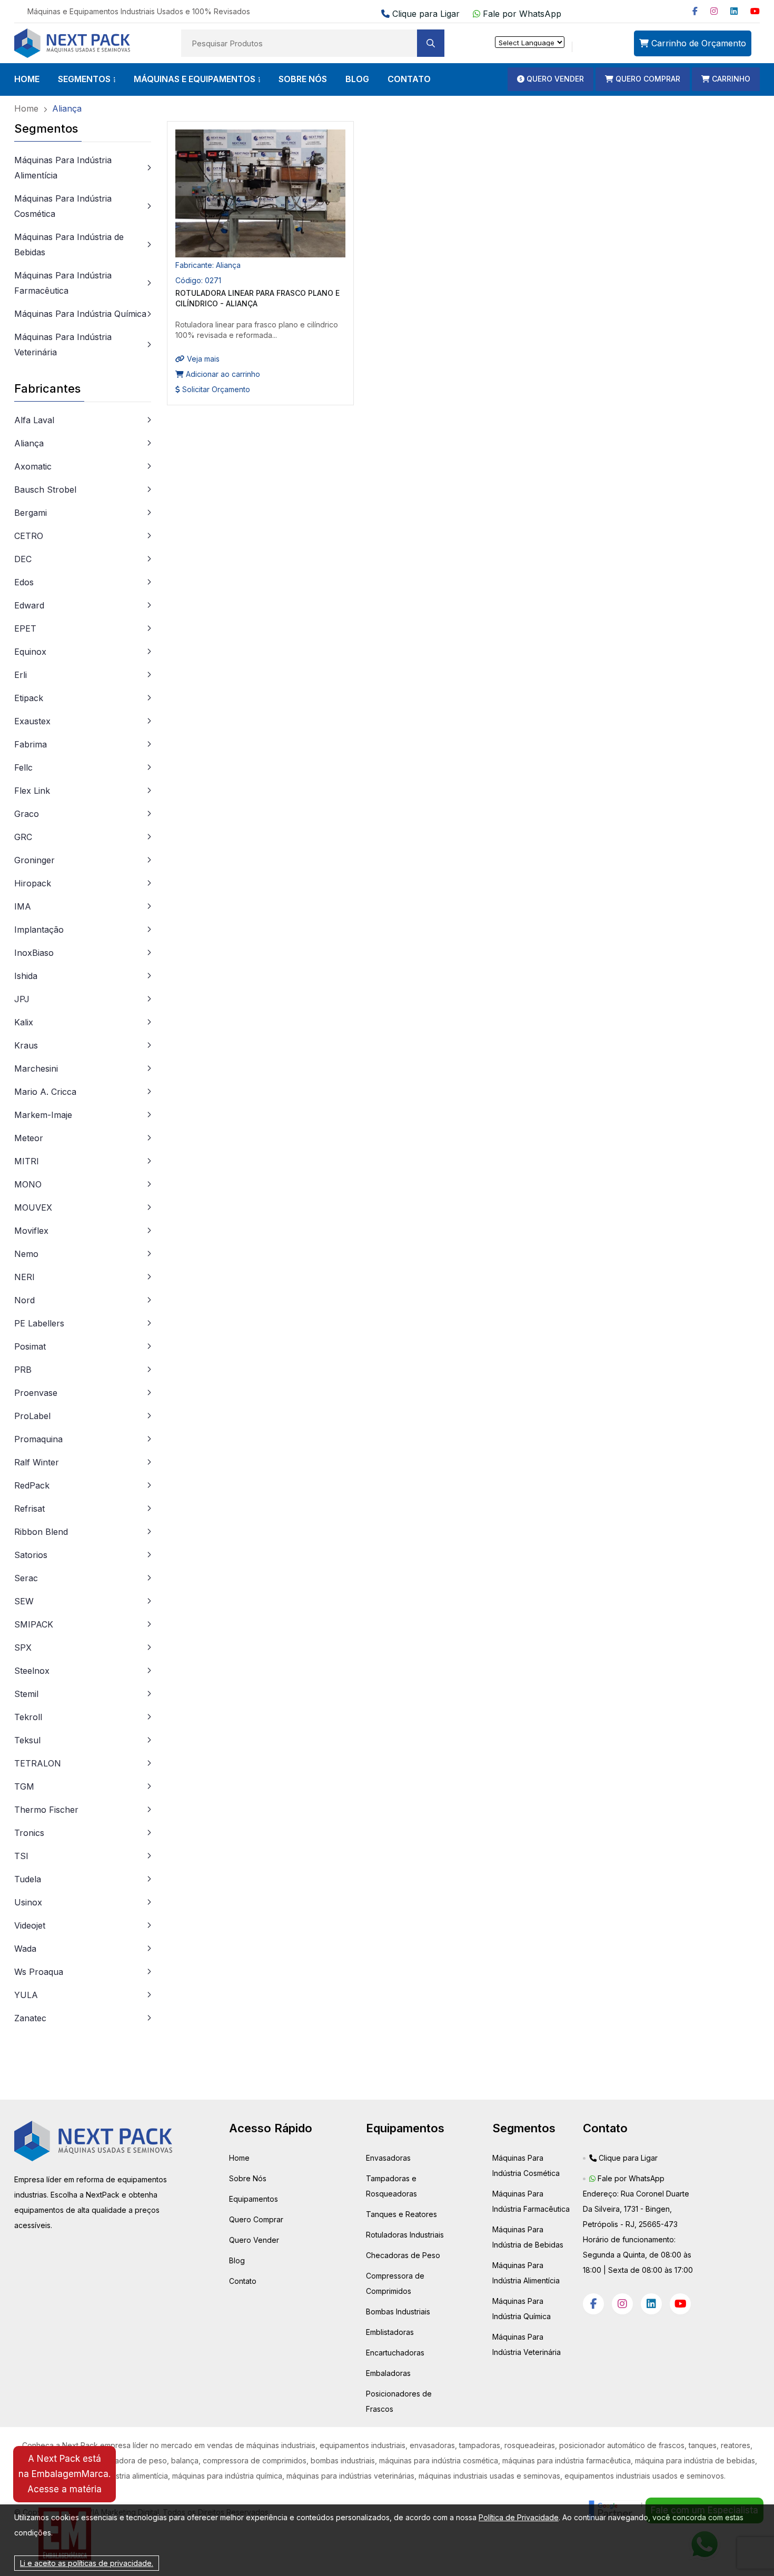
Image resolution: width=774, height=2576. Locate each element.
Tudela (28, 1879)
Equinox (30, 652)
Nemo (26, 1254)
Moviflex (31, 1231)
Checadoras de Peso (403, 2255)
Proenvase (36, 1393)
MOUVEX (33, 1207)
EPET (25, 628)
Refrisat (29, 1509)
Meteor (29, 1138)
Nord (24, 1300)
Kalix (24, 1022)
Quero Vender (254, 2240)
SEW (24, 1601)
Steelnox (32, 1671)
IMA (23, 906)
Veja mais (202, 359)
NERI (24, 1277)
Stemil (26, 1694)
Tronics (29, 1833)
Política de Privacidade (519, 2517)
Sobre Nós (248, 2178)
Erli (21, 675)
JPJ (22, 999)
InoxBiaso (34, 953)
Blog (237, 2260)
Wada (25, 1949)
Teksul (27, 1740)
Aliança (29, 443)
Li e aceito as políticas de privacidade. (87, 2563)
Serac (26, 1578)
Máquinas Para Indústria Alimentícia (63, 168)
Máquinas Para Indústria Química (80, 314)
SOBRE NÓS (303, 79)
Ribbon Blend (41, 1532)
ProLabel (32, 1416)
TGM (24, 1786)
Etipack (29, 698)
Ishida (26, 976)
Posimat (30, 1346)
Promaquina (38, 1439)
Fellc (23, 767)
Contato (243, 2281)
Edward (29, 605)
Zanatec (30, 2018)
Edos (24, 582)
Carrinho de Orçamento (697, 43)
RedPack (32, 1485)
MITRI (27, 1161)
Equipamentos (254, 2199)
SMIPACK (34, 1624)
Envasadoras (388, 2158)
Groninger (34, 860)
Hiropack (33, 883)
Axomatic (33, 466)
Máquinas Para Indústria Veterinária (63, 345)
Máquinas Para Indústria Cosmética (63, 206)
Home (239, 2158)
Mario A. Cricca (45, 1092)
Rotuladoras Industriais (405, 2235)
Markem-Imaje (43, 1115)
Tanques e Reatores (401, 2214)
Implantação (39, 930)
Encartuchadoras (395, 2353)
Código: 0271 (198, 280)
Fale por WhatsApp (521, 14)
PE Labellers (39, 1323)
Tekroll (28, 1717)
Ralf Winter (37, 1462)
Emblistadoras (390, 2332)
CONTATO (409, 79)
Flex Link (32, 791)
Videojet (30, 1925)
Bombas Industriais (398, 2312)
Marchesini (36, 1069)
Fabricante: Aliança (208, 265)
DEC (23, 559)
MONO (28, 1184)
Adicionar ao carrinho (222, 374)
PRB (23, 1370)
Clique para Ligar (426, 14)
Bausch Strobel (45, 490)
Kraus (26, 1045)
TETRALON (38, 1763)
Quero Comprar (256, 2219)
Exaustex (32, 721)
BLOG (357, 79)
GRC (23, 837)
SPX (23, 1648)
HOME (27, 79)
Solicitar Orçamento (215, 389)
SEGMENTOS (84, 79)
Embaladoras (388, 2373)
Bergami (31, 513)
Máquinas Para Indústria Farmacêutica (63, 283)
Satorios (31, 1555)
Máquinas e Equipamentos (195, 79)
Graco (27, 814)
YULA (26, 1995)
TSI (21, 1856)
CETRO (29, 536)
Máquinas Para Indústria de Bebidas (69, 244)
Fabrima (31, 744)
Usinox (28, 1902)
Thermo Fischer (46, 1810)
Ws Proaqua (39, 1972)
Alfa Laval (34, 420)
